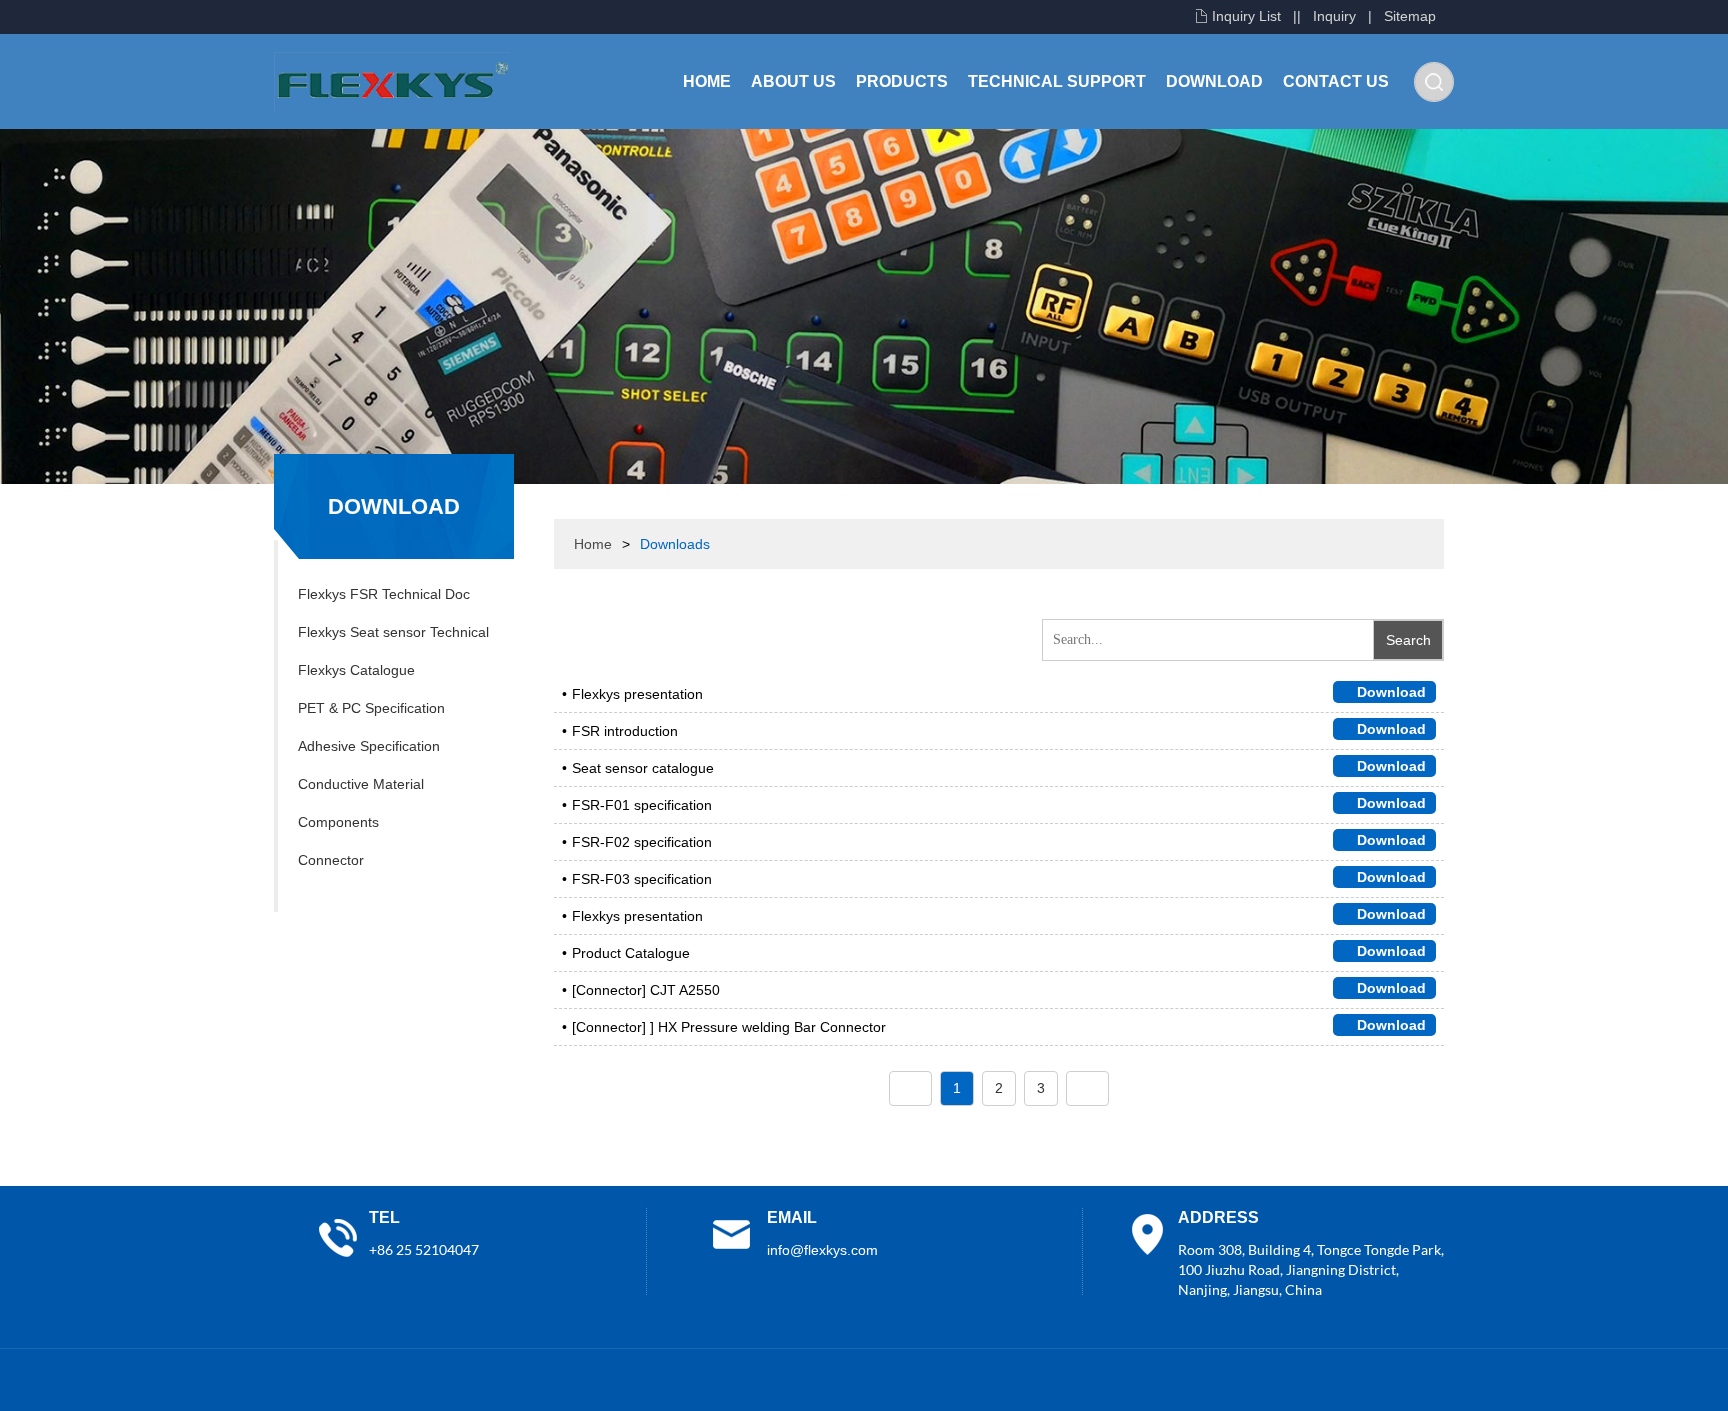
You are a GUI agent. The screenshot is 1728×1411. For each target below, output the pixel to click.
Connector (331, 860)
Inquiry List (1246, 16)
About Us (793, 81)
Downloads (675, 544)
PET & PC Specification (371, 708)
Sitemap (1410, 16)
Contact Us (1336, 81)
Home (707, 81)
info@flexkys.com (822, 1250)
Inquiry (1334, 16)
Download (1214, 81)
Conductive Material (361, 784)
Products (902, 81)
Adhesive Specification (369, 746)
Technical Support (1057, 81)
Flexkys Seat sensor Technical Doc (393, 637)
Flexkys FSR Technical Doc (384, 594)
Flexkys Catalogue (356, 670)
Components (338, 822)
